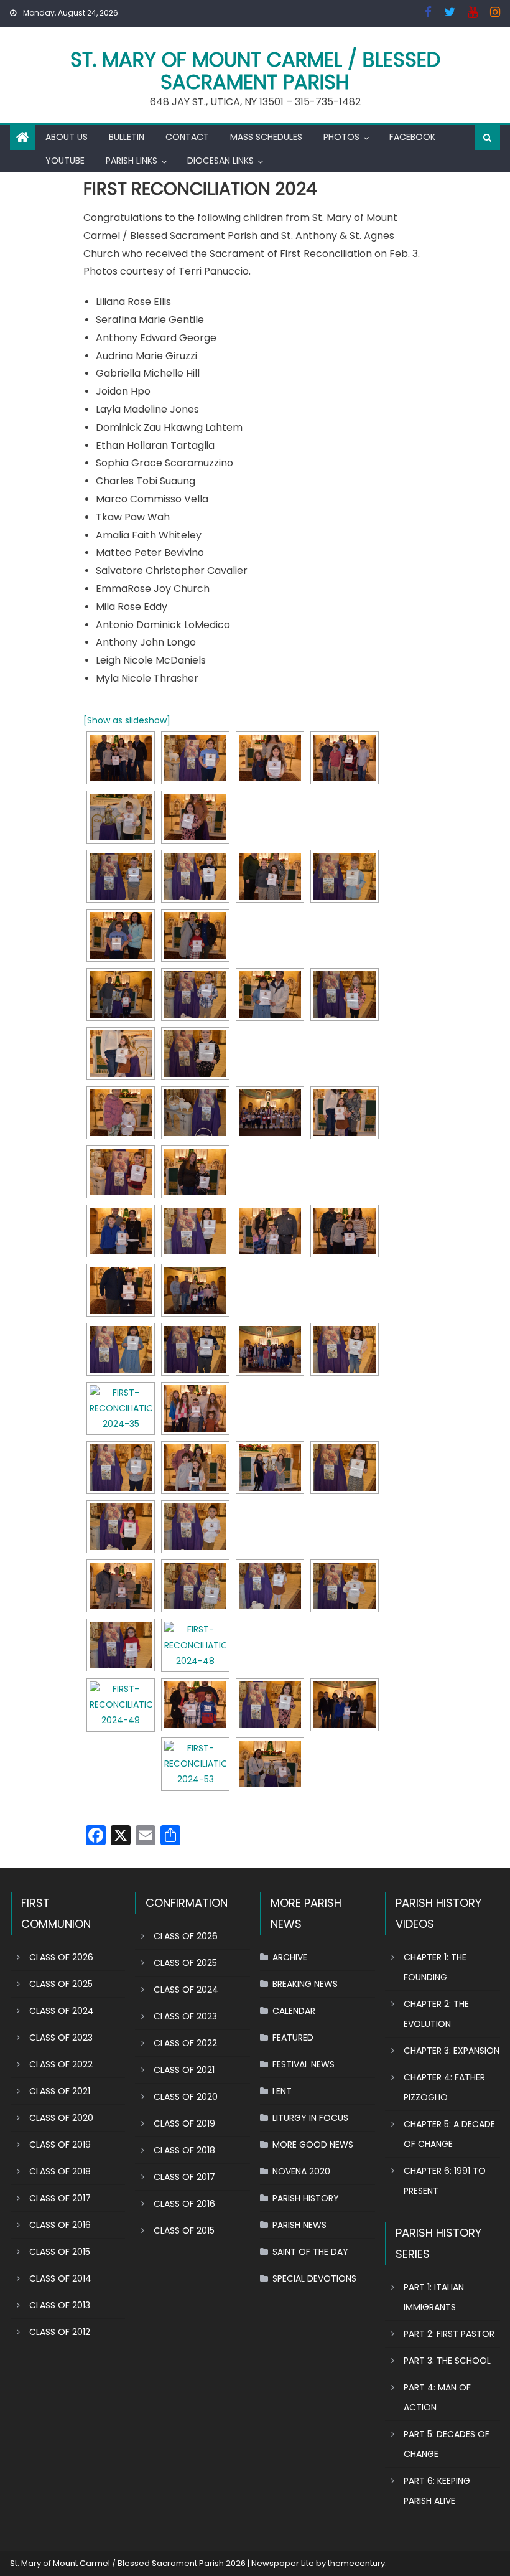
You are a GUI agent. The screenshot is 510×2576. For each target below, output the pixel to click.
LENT (282, 2091)
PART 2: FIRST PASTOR (449, 2334)
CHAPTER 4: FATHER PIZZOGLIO (444, 2087)
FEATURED (293, 2038)
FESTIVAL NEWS (304, 2064)
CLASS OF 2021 (60, 2091)
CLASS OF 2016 (60, 2225)
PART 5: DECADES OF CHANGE (447, 2444)
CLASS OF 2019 (60, 2145)
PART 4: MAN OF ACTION (437, 2397)
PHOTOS (341, 137)
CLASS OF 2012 (60, 2332)
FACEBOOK (412, 137)
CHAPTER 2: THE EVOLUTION (436, 2014)
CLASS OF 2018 (60, 2171)
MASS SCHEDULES (266, 137)
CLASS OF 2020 (61, 2118)
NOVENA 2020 (301, 2171)
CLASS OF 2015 (60, 2252)
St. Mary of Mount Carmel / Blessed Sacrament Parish (255, 71)
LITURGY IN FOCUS (310, 2118)
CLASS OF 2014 (60, 2278)
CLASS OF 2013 (60, 2305)
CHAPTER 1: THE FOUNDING (435, 1967)
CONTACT (187, 137)
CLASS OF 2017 (60, 2198)
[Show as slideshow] (127, 720)
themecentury (356, 2563)
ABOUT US (67, 137)
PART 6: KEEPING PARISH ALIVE (437, 2491)
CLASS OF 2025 (61, 1984)
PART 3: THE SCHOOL (447, 2361)
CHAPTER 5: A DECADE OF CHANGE (449, 2134)
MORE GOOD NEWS (313, 2145)
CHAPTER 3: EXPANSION (452, 2051)
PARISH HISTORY (306, 2198)
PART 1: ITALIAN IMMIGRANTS (434, 2297)
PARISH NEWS (299, 2225)
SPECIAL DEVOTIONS (314, 2278)
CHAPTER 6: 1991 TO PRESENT (445, 2181)
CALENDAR (294, 2011)
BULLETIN (127, 137)
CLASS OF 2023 (61, 2038)
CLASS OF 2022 (61, 2064)
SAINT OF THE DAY (310, 2252)
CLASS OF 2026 (61, 1957)
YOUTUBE (65, 161)
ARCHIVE (290, 1957)
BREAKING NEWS (305, 1984)
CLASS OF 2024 (62, 2011)
